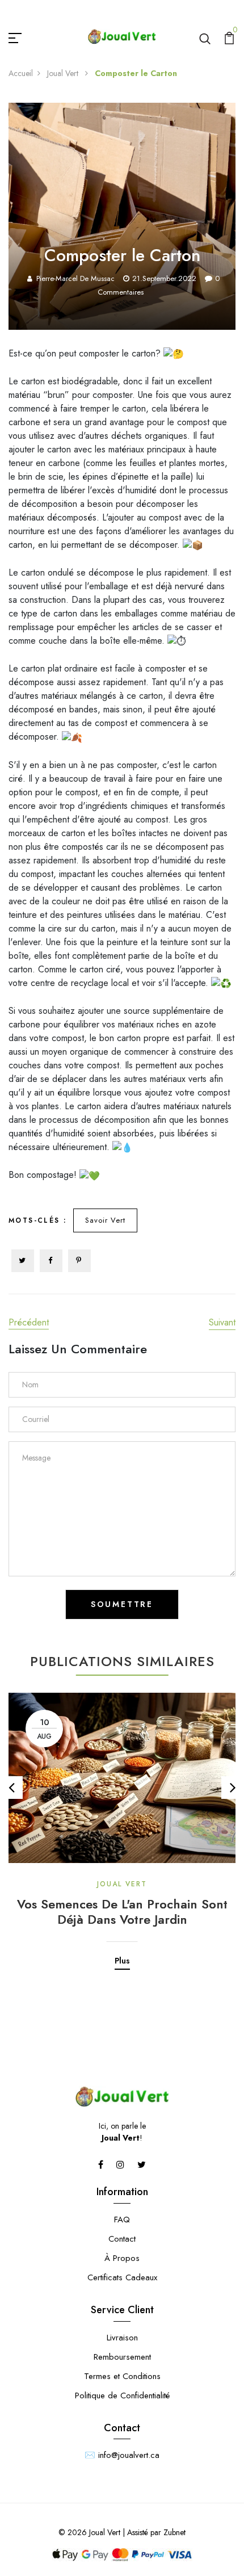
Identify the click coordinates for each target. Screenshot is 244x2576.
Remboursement (122, 2357)
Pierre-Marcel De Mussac (75, 278)
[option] (122, 1823)
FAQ (122, 2220)
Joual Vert (64, 73)
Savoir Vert (105, 1220)
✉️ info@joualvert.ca (122, 2455)
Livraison (122, 2338)
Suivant (222, 1322)
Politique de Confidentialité (122, 2395)
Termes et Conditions (122, 2376)
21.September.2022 (164, 278)
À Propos (122, 2258)
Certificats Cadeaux (122, 2277)
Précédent (29, 1322)
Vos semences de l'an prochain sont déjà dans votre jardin (122, 1912)
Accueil (21, 73)
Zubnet (174, 2532)
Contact (122, 2239)
